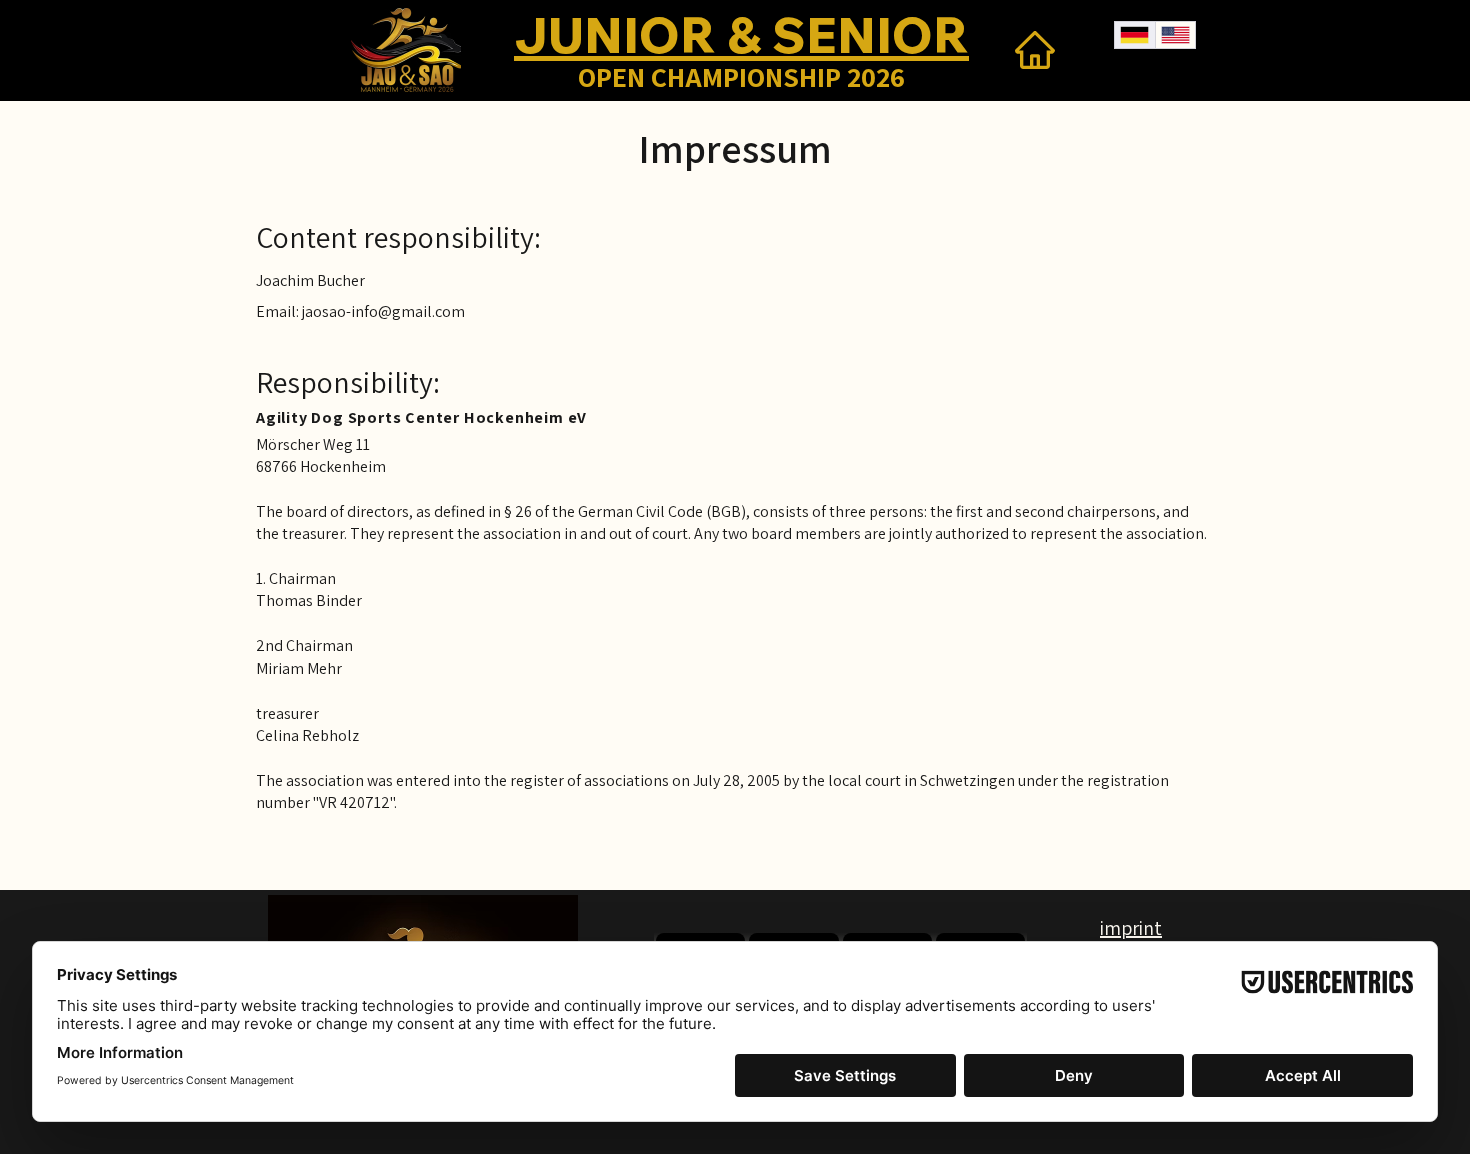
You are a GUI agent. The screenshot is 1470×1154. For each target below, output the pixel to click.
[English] (1175, 35)
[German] (1135, 35)
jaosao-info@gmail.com (383, 311)
